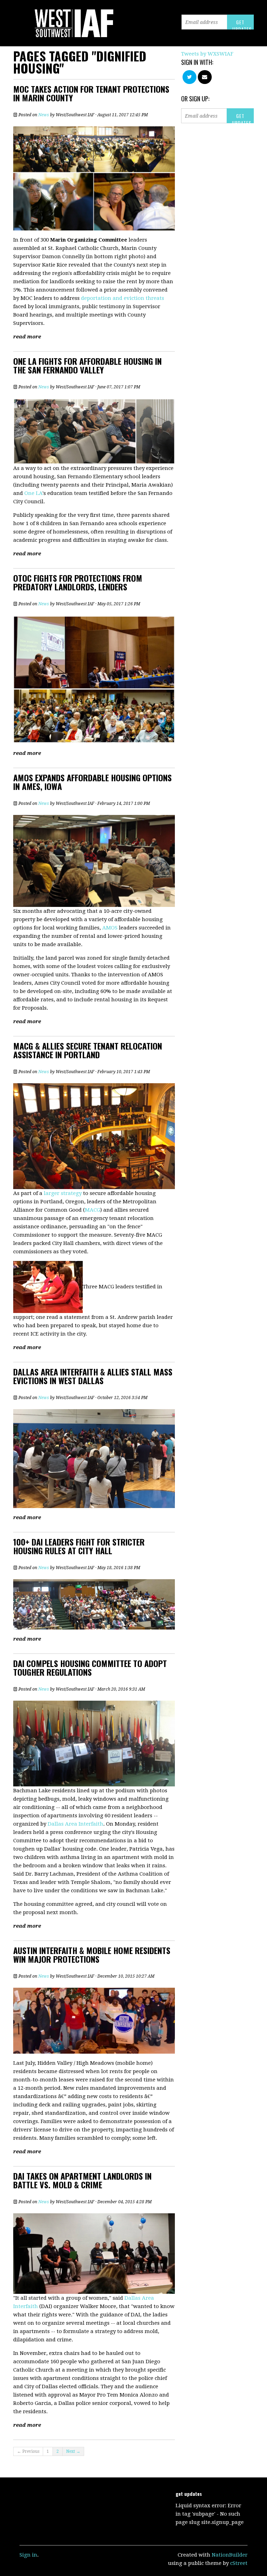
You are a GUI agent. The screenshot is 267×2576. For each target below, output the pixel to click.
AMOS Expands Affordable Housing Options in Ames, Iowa (92, 782)
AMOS (111, 928)
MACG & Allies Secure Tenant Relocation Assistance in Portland (88, 1050)
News (44, 115)
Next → (73, 2451)
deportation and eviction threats (123, 298)
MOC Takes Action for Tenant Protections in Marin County (91, 93)
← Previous (28, 2451)
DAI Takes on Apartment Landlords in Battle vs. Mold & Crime (82, 2180)
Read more (27, 337)
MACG (92, 1210)
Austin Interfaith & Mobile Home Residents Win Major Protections (92, 1955)
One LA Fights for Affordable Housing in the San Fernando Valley (87, 365)
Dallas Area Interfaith (75, 1824)
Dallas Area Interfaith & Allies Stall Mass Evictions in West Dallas (93, 1376)
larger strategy (63, 1193)
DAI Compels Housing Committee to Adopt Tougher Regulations (90, 1668)
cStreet (239, 2563)
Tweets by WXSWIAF (207, 54)
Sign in (28, 2555)
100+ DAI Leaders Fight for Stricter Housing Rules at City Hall (79, 1546)
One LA (33, 493)
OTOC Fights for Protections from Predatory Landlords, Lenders (78, 582)
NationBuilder (230, 2555)
